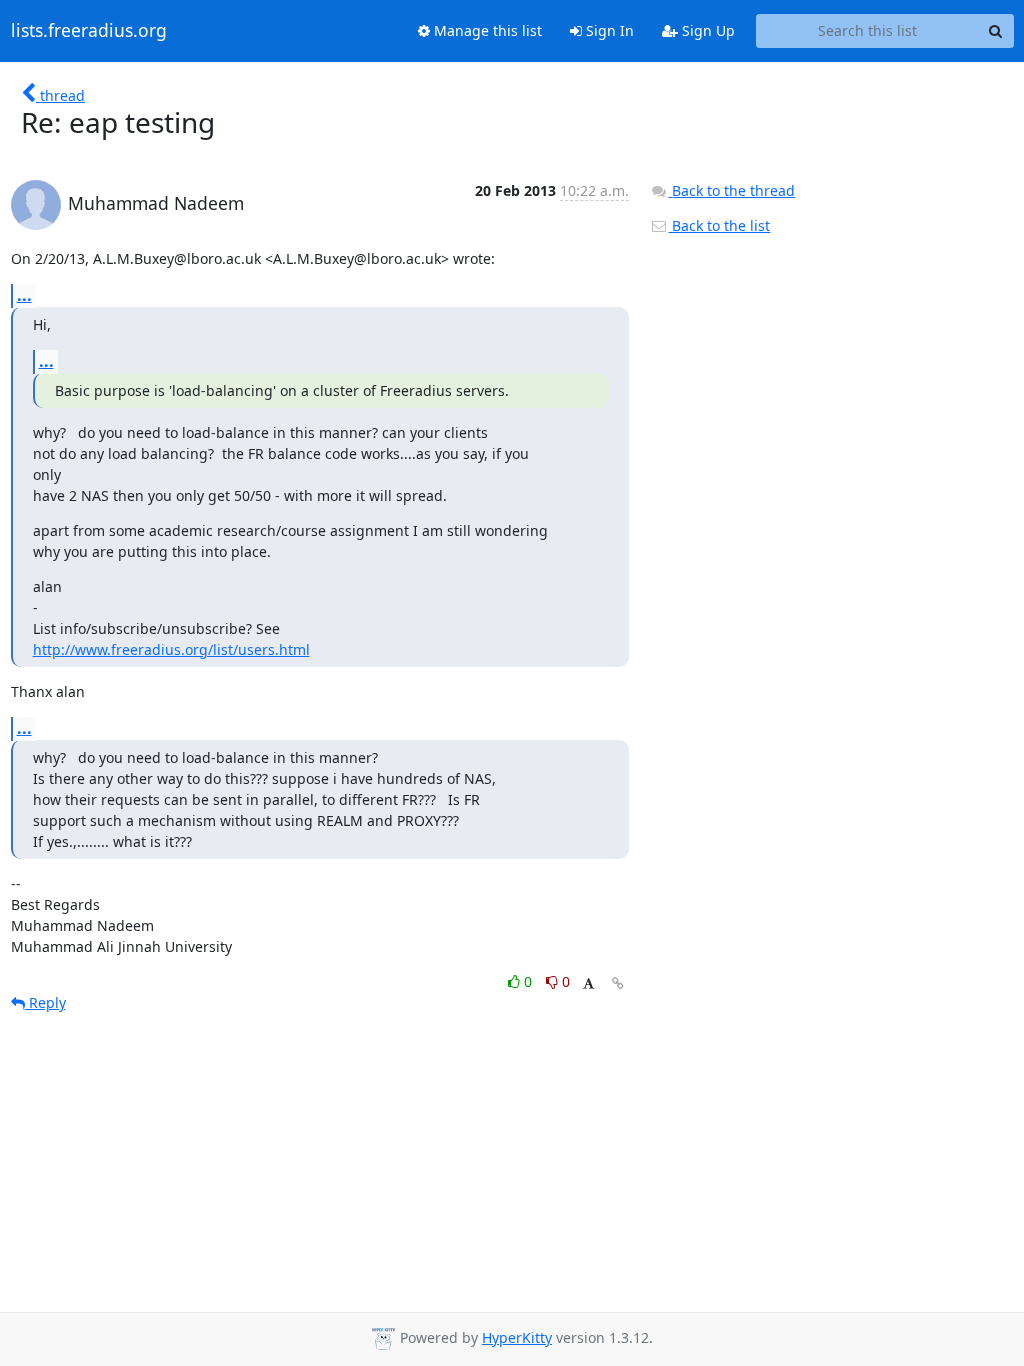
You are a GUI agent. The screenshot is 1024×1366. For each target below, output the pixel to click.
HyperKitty (517, 1337)
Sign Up (706, 30)
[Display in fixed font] (588, 984)
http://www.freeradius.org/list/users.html (171, 649)
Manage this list (486, 30)
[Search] (996, 31)
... (24, 295)
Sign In (608, 30)
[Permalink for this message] (618, 983)
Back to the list (719, 225)
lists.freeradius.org (89, 31)
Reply (45, 1002)
